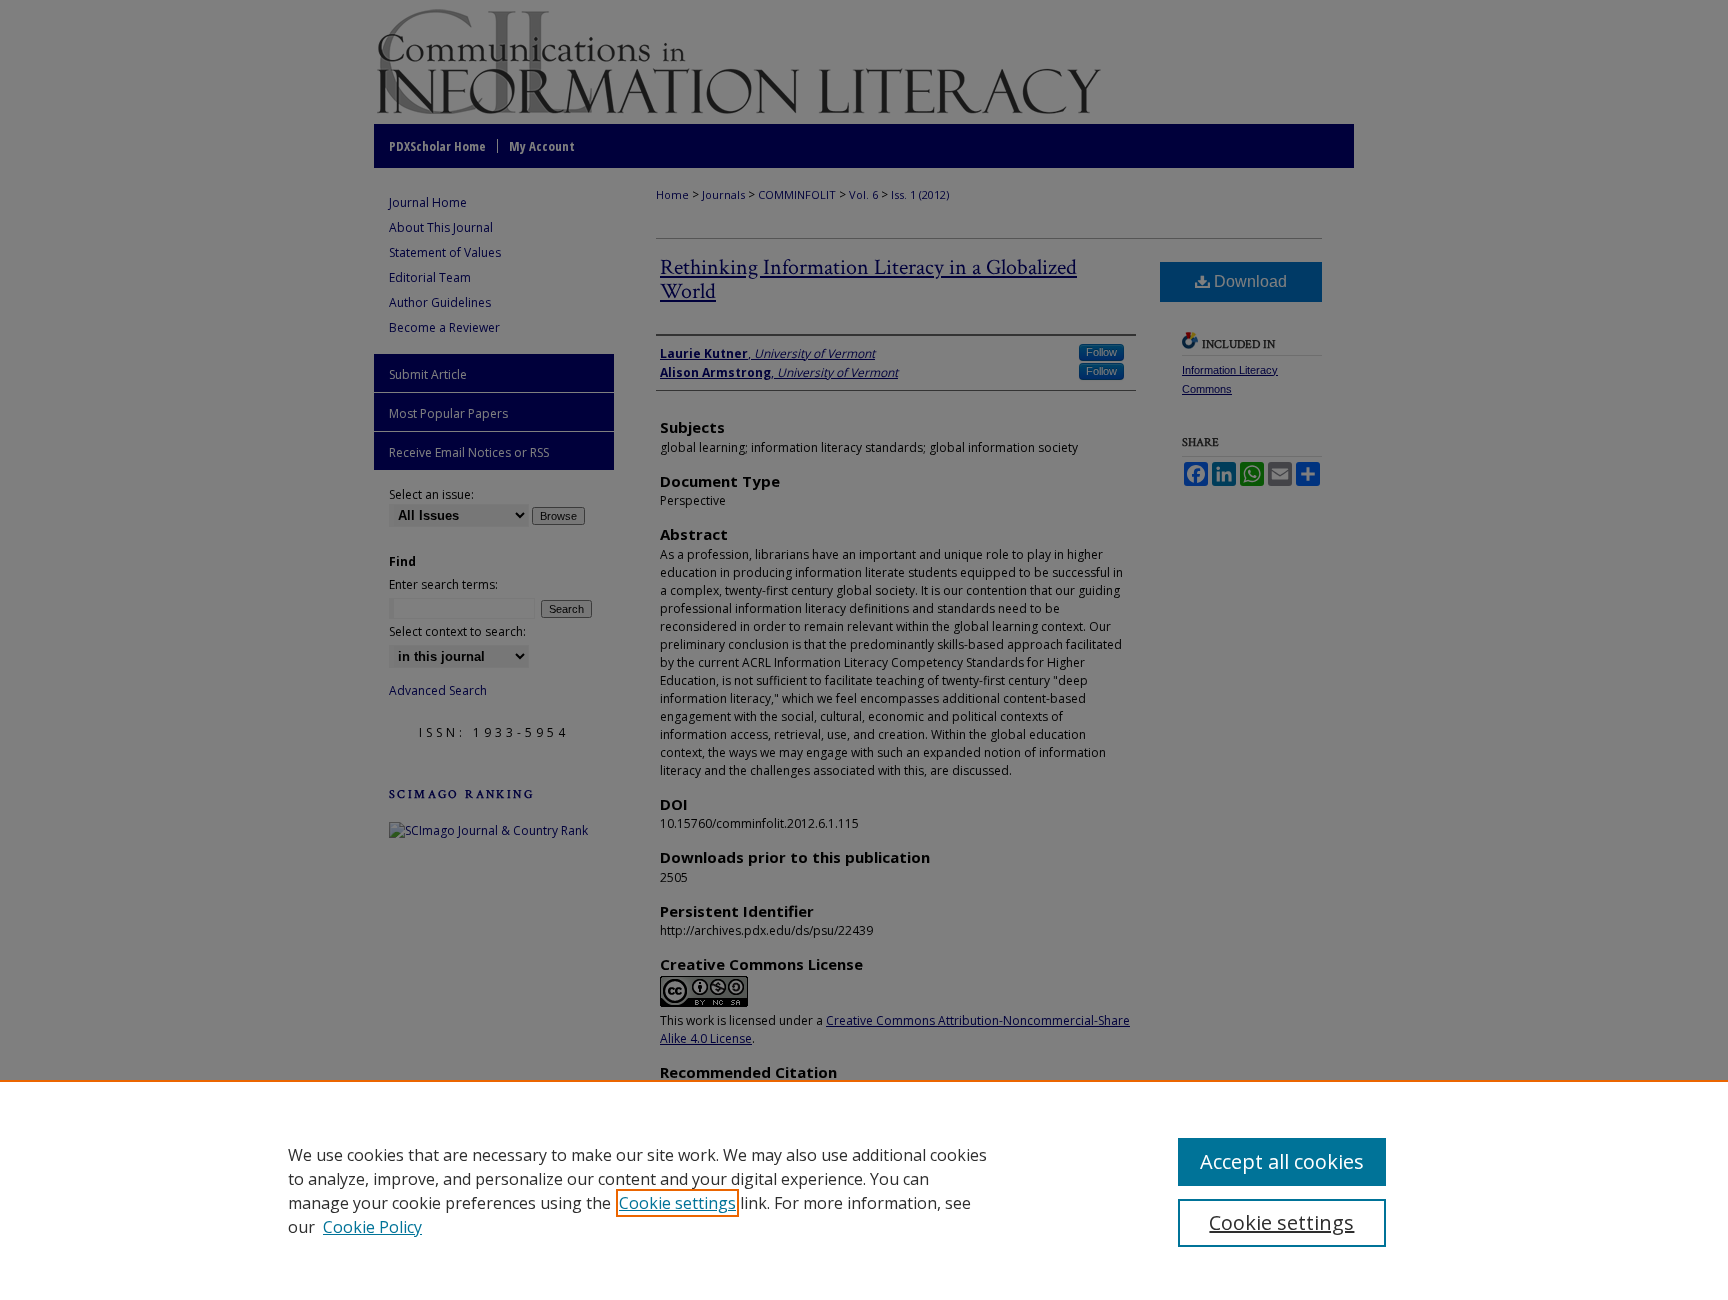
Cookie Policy (372, 1227)
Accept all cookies (1282, 1161)
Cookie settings (677, 1203)
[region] (864, 1190)
